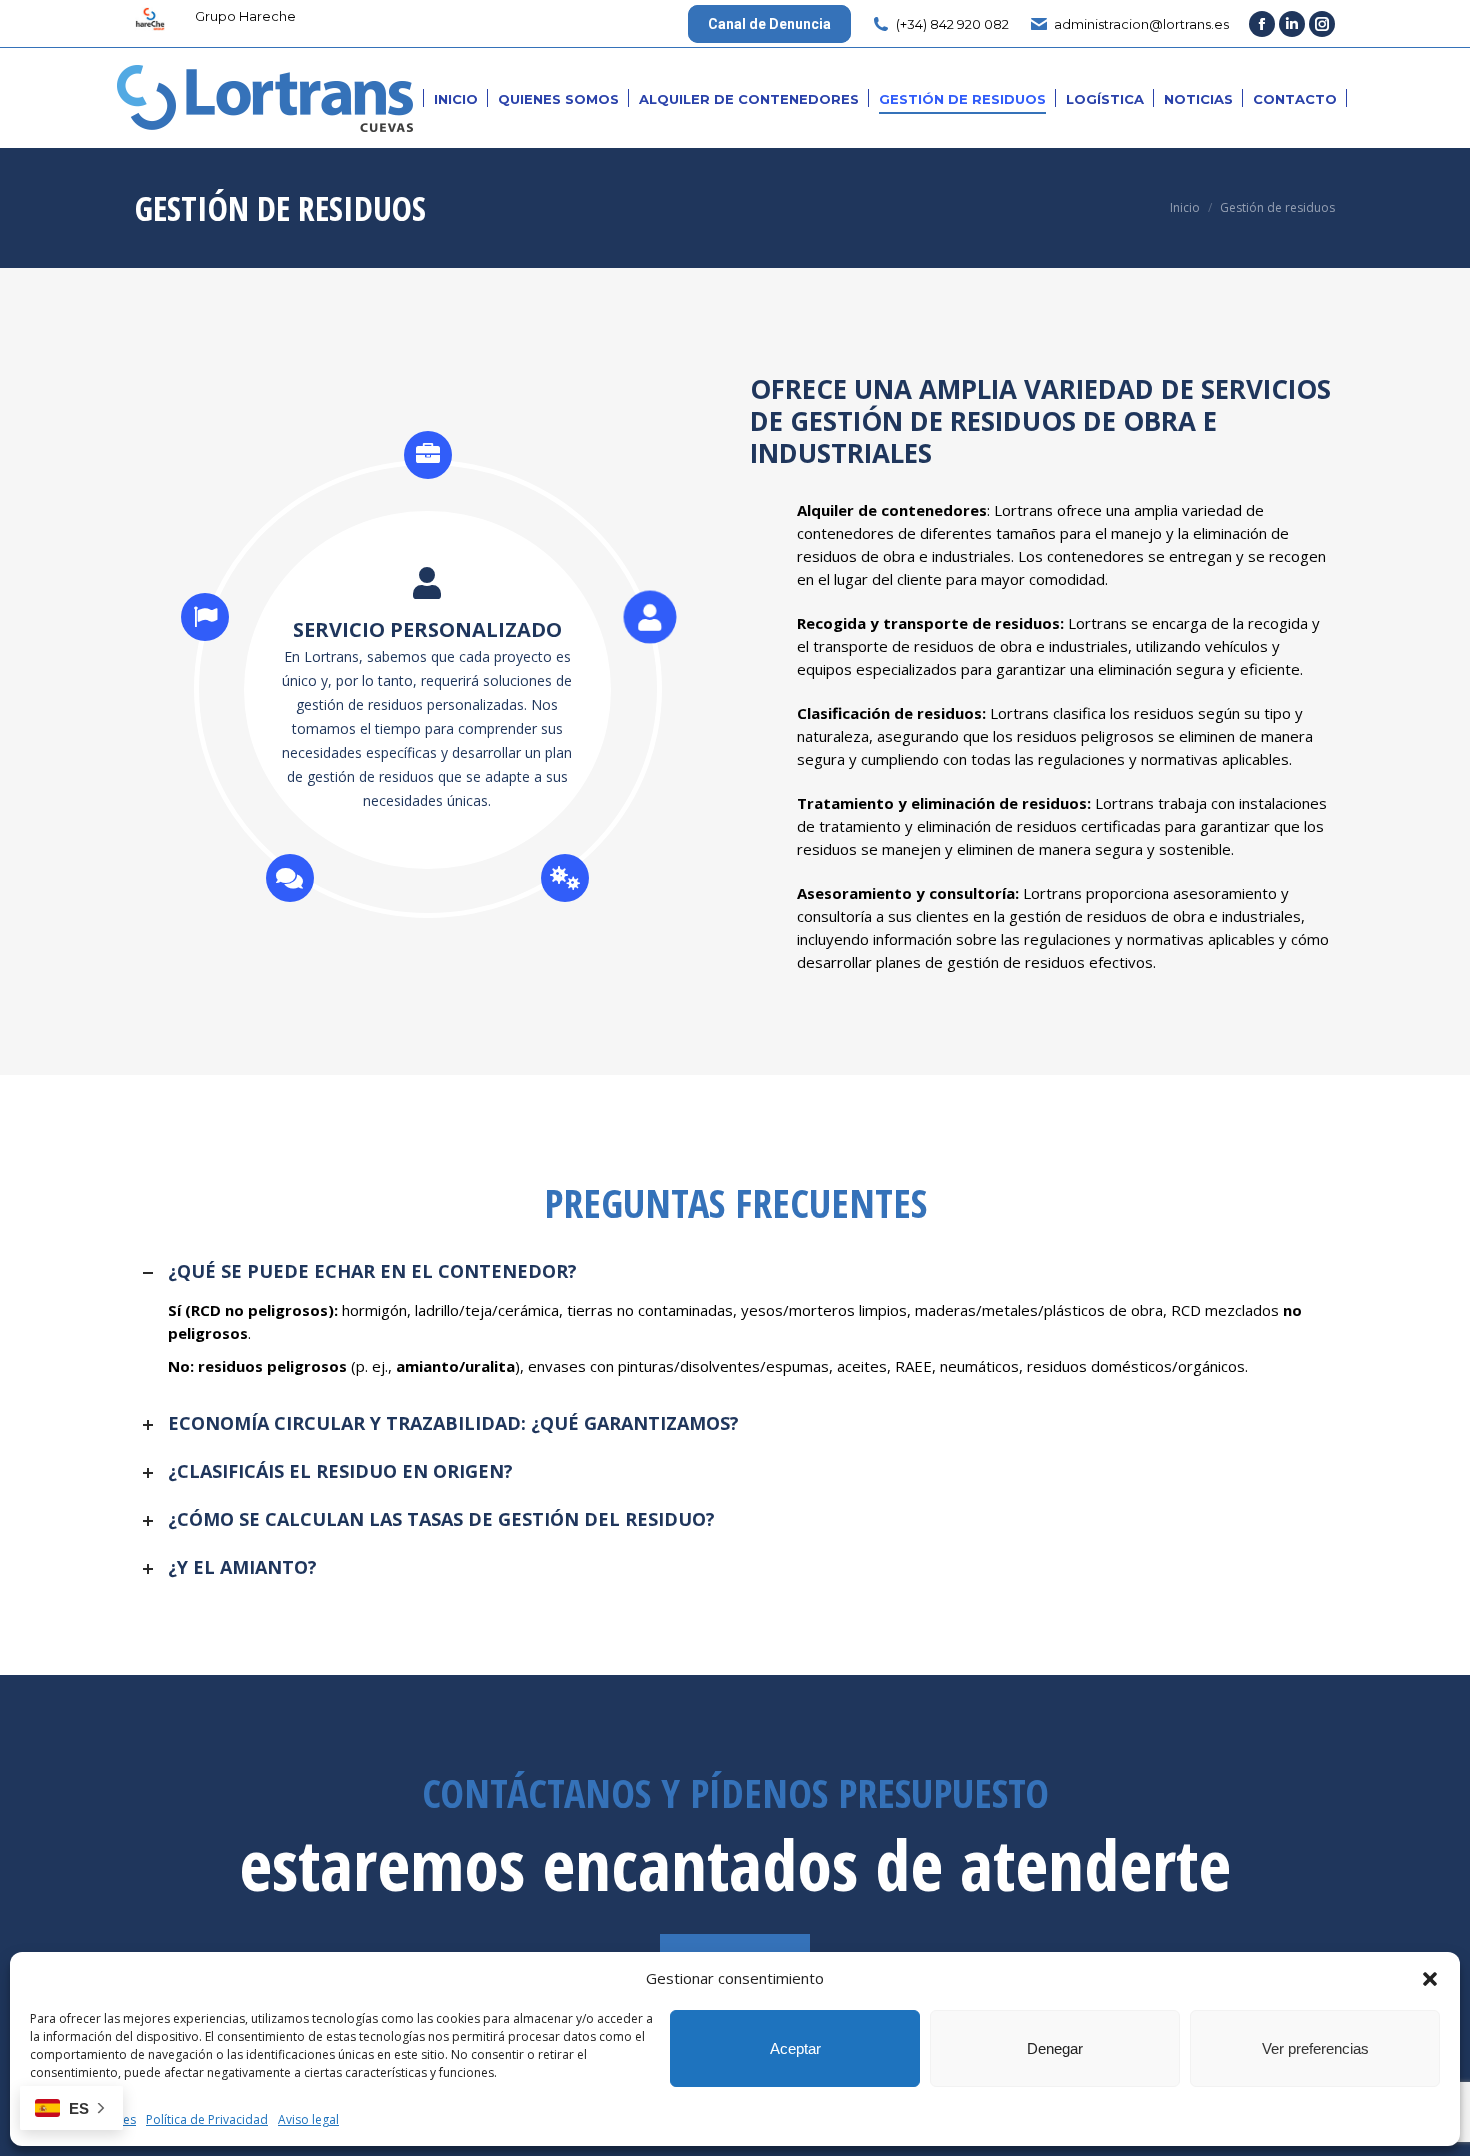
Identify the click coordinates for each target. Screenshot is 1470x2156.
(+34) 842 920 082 (952, 24)
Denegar (1055, 2048)
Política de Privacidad (207, 2119)
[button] (1430, 1979)
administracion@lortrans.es (1141, 24)
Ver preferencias (1315, 2048)
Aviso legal (308, 2119)
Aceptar (795, 2048)
